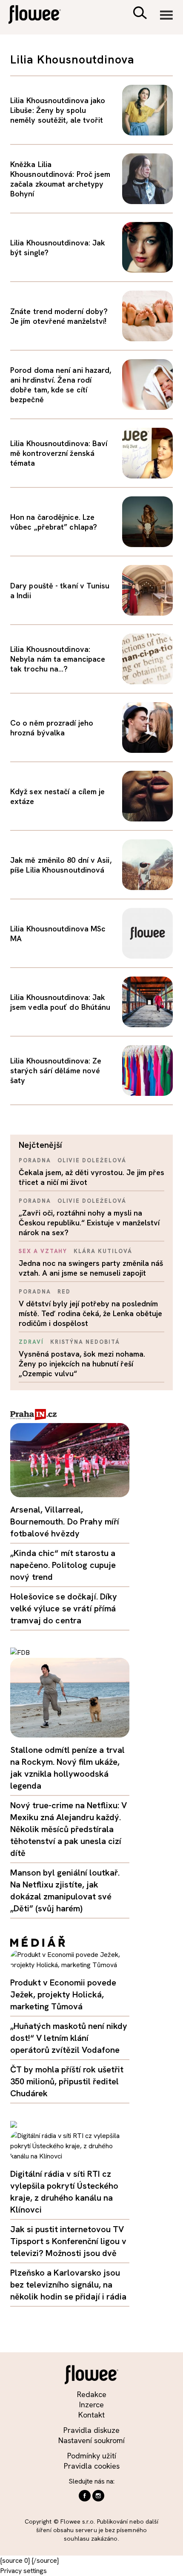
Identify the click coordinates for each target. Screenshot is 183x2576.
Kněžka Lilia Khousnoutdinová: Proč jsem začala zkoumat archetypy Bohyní (60, 179)
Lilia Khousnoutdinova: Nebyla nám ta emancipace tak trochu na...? (58, 659)
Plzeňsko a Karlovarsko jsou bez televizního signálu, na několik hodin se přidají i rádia (68, 2285)
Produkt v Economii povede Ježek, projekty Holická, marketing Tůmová (63, 1994)
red (64, 1292)
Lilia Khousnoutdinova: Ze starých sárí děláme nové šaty (56, 1070)
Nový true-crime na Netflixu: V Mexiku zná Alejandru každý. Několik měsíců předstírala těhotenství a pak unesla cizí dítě (69, 1829)
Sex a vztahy (43, 1251)
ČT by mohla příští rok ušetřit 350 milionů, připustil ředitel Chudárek (67, 2081)
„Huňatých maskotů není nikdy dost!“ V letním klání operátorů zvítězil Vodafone (69, 2038)
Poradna (35, 1160)
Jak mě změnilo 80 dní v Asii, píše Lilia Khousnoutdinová (61, 865)
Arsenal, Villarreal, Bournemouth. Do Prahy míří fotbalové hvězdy (65, 1521)
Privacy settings (23, 2571)
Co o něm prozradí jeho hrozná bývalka (52, 728)
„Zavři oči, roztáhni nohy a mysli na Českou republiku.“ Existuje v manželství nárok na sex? (89, 1223)
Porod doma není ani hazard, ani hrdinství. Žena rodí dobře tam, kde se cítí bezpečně (61, 385)
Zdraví (31, 1342)
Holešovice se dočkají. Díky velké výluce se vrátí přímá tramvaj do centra (64, 1608)
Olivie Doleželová (92, 1160)
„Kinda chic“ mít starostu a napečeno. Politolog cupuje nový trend (63, 1565)
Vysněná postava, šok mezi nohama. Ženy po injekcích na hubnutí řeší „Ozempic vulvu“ (82, 1364)
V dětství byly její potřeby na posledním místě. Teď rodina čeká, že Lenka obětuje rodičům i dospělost (90, 1313)
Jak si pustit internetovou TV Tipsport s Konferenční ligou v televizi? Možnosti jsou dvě (68, 2241)
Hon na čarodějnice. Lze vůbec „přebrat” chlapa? (54, 522)
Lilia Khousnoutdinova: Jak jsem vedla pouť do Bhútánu (60, 1002)
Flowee (40, 16)
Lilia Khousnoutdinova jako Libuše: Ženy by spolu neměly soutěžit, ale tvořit (58, 110)
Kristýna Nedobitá (85, 1342)
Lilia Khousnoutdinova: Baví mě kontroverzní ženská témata (59, 453)
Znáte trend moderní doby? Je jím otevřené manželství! (59, 316)
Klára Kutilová (103, 1251)
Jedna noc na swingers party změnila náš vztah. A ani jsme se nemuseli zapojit (91, 1268)
